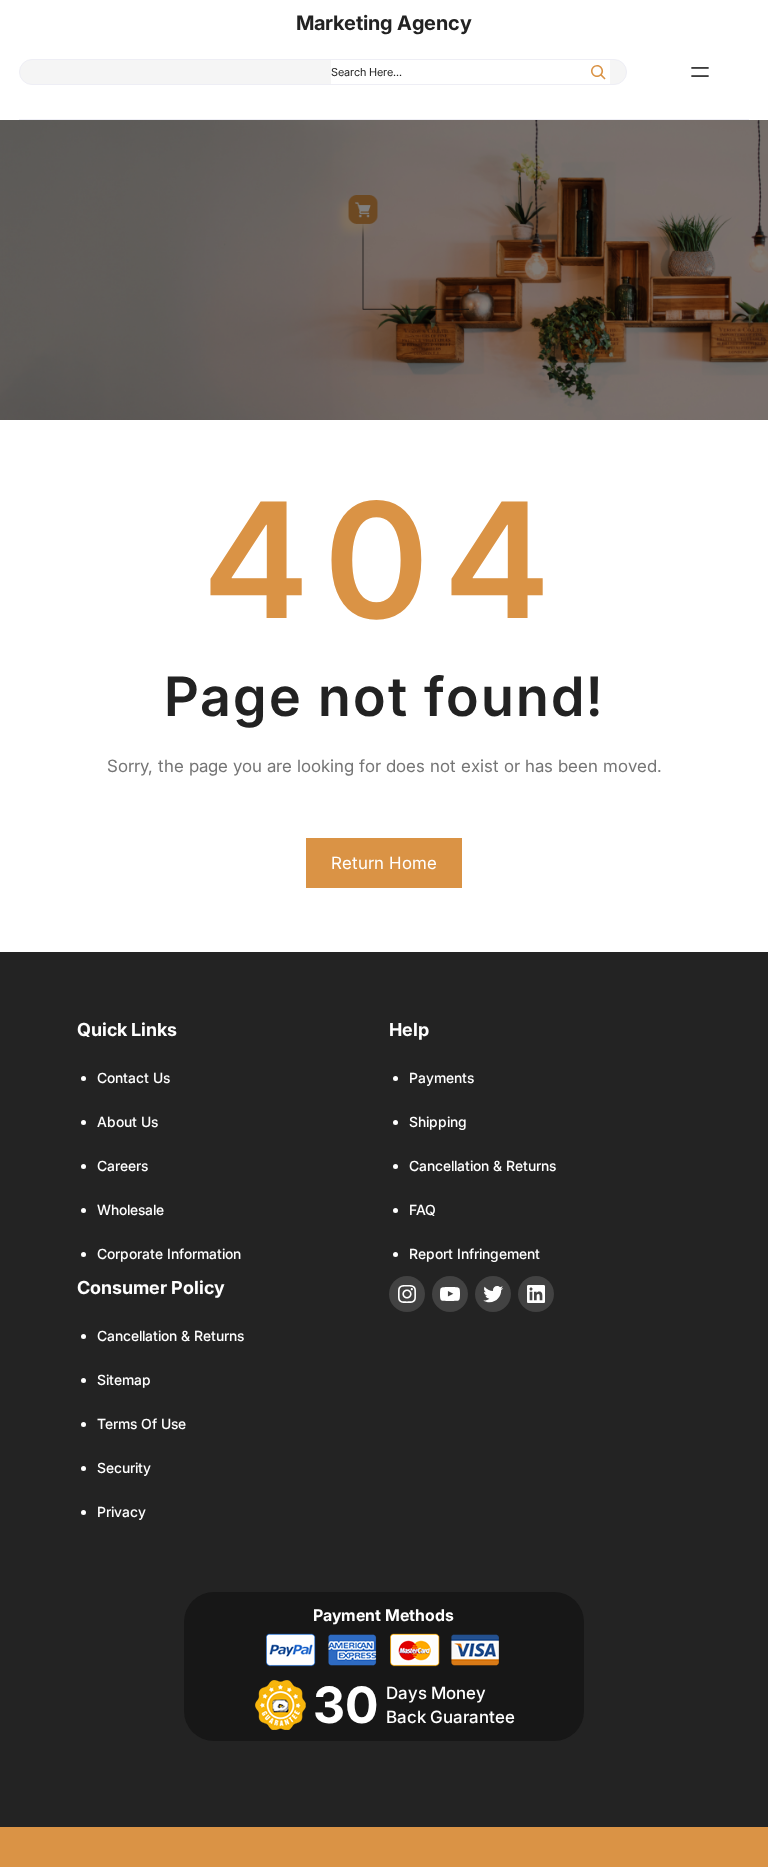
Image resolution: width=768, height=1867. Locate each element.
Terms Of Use (141, 1423)
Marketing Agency (384, 23)
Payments (441, 1077)
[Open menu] (700, 72)
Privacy (121, 1511)
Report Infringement (474, 1253)
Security (124, 1467)
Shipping (438, 1121)
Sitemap (124, 1379)
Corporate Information (169, 1253)
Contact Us (133, 1077)
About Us (127, 1121)
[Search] (598, 72)
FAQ (422, 1209)
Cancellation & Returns (482, 1165)
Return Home (384, 863)
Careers (122, 1165)
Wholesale (130, 1209)
